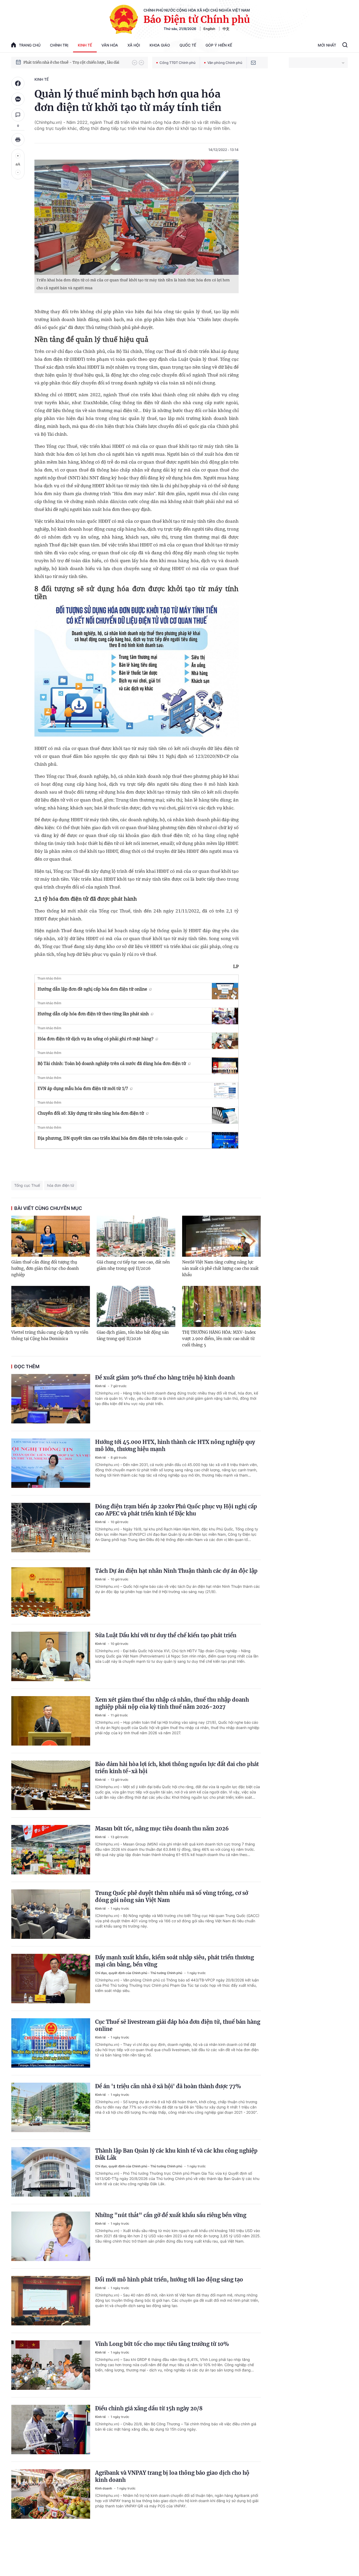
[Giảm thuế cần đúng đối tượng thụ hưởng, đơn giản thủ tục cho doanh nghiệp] (51, 1236)
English (209, 29)
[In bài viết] (18, 140)
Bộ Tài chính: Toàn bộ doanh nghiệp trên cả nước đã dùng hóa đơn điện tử (112, 1063)
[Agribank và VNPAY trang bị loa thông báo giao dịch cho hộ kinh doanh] (51, 2494)
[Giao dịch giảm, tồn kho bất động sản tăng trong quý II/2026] (136, 1306)
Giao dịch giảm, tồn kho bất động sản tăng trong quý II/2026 (133, 1335)
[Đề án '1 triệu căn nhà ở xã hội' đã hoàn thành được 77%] (51, 2107)
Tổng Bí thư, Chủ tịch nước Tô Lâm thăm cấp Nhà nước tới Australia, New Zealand (75, 62)
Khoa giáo (160, 45)
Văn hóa (110, 45)
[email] (253, 63)
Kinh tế (85, 45)
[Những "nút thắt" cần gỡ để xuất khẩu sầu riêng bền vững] (51, 2236)
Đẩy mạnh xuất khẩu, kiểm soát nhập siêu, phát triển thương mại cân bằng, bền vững (175, 1961)
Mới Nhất (327, 45)
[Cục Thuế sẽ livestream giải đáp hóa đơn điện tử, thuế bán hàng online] (51, 2043)
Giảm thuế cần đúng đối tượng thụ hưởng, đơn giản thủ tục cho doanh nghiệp (45, 1268)
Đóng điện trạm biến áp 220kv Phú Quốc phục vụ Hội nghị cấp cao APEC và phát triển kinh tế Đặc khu (176, 1510)
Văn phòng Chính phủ (225, 63)
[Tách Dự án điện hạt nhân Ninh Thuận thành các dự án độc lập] (51, 1592)
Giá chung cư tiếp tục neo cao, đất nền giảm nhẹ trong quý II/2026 (133, 1265)
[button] (135, 63)
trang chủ (30, 45)
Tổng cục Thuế (27, 1185)
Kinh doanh (104, 2488)
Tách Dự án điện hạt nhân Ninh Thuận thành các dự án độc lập (176, 1571)
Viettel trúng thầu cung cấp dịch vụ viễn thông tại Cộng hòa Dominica (50, 1335)
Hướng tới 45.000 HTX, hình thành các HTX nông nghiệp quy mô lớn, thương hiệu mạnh (175, 1446)
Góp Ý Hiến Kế (219, 45)
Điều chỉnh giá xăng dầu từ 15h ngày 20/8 (149, 2408)
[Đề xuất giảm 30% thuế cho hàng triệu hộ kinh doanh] (51, 1399)
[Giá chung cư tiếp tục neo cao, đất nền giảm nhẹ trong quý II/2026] (136, 1236)
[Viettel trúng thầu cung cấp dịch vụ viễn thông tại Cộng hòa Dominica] (51, 1306)
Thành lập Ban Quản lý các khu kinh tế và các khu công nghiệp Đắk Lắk (176, 2154)
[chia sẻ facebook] (18, 83)
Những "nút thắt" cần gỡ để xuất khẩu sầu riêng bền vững (171, 2215)
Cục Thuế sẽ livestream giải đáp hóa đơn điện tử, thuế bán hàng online (178, 2025)
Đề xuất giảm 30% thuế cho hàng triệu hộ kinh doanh (165, 1378)
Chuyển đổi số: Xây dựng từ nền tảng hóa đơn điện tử (91, 1113)
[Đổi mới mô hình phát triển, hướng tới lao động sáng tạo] (51, 2301)
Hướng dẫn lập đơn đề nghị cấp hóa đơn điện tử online (92, 989)
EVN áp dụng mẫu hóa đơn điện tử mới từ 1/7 (83, 1088)
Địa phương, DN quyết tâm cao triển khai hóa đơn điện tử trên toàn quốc (110, 1138)
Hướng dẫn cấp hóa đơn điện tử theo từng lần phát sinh (93, 1014)
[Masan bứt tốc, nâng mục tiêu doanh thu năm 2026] (51, 1850)
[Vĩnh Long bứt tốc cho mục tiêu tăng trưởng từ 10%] (51, 2365)
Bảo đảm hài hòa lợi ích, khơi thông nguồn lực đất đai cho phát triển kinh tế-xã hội (177, 1768)
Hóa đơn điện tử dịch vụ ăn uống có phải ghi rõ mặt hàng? (96, 1039)
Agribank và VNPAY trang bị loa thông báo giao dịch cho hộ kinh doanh (172, 2476)
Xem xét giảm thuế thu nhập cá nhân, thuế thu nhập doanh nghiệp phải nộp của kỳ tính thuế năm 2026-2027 (172, 1703)
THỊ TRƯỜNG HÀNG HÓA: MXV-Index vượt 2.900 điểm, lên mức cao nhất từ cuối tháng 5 (219, 1339)
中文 (226, 29)
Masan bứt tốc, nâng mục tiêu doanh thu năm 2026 (162, 1829)
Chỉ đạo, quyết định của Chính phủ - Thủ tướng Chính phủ (139, 1973)
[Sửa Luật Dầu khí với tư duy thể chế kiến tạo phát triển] (51, 1656)
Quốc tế (188, 45)
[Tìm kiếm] (345, 45)
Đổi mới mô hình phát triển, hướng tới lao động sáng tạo (169, 2280)
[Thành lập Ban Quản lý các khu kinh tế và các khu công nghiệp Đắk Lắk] (51, 2172)
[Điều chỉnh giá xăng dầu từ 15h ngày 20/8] (51, 2430)
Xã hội (134, 45)
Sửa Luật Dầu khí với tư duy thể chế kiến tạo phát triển (166, 1635)
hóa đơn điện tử (61, 1185)
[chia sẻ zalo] (18, 99)
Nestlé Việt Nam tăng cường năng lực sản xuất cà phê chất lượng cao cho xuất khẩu (220, 1268)
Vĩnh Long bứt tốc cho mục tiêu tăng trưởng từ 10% (162, 2344)
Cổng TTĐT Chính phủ (178, 63)
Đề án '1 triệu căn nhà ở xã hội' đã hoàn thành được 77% (168, 2086)
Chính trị (59, 45)
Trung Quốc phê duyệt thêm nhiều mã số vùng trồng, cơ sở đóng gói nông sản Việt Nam (172, 1896)
